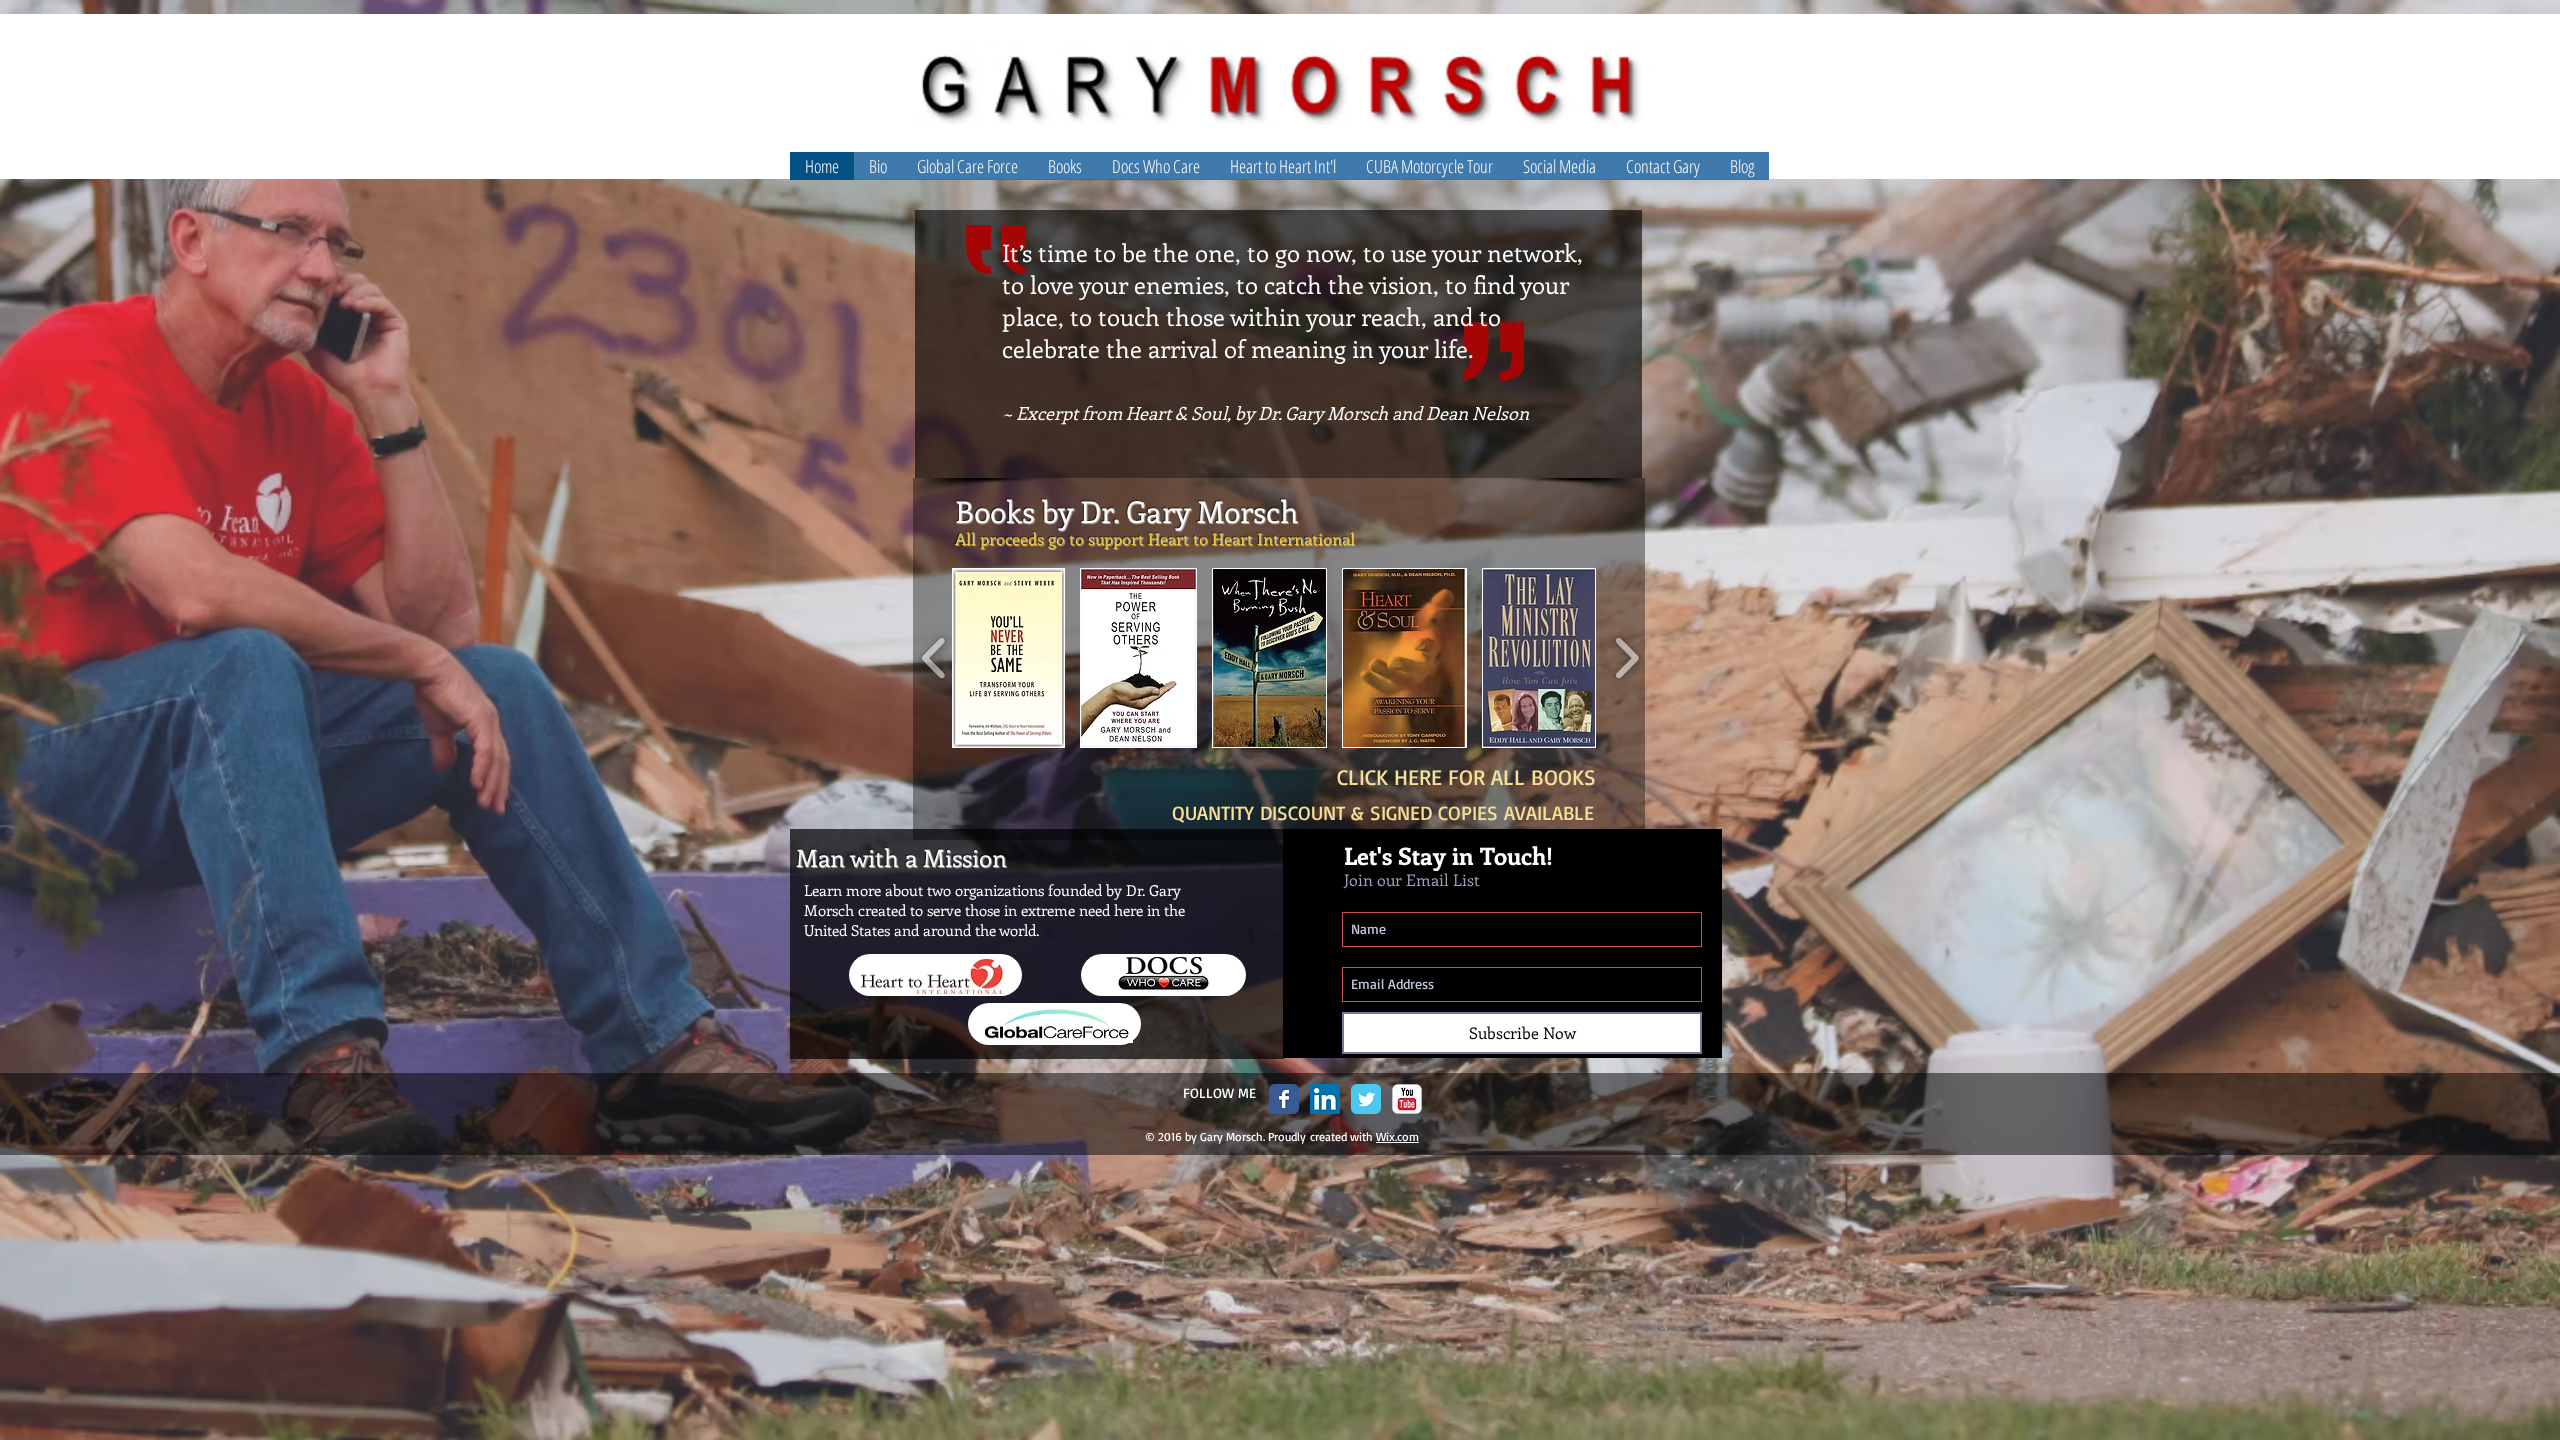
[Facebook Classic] (1284, 1099)
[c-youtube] (1407, 1099)
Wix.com (1397, 1136)
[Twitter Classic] (1366, 1099)
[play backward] (934, 658)
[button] (1559, 166)
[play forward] (1626, 658)
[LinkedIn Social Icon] (1325, 1099)
